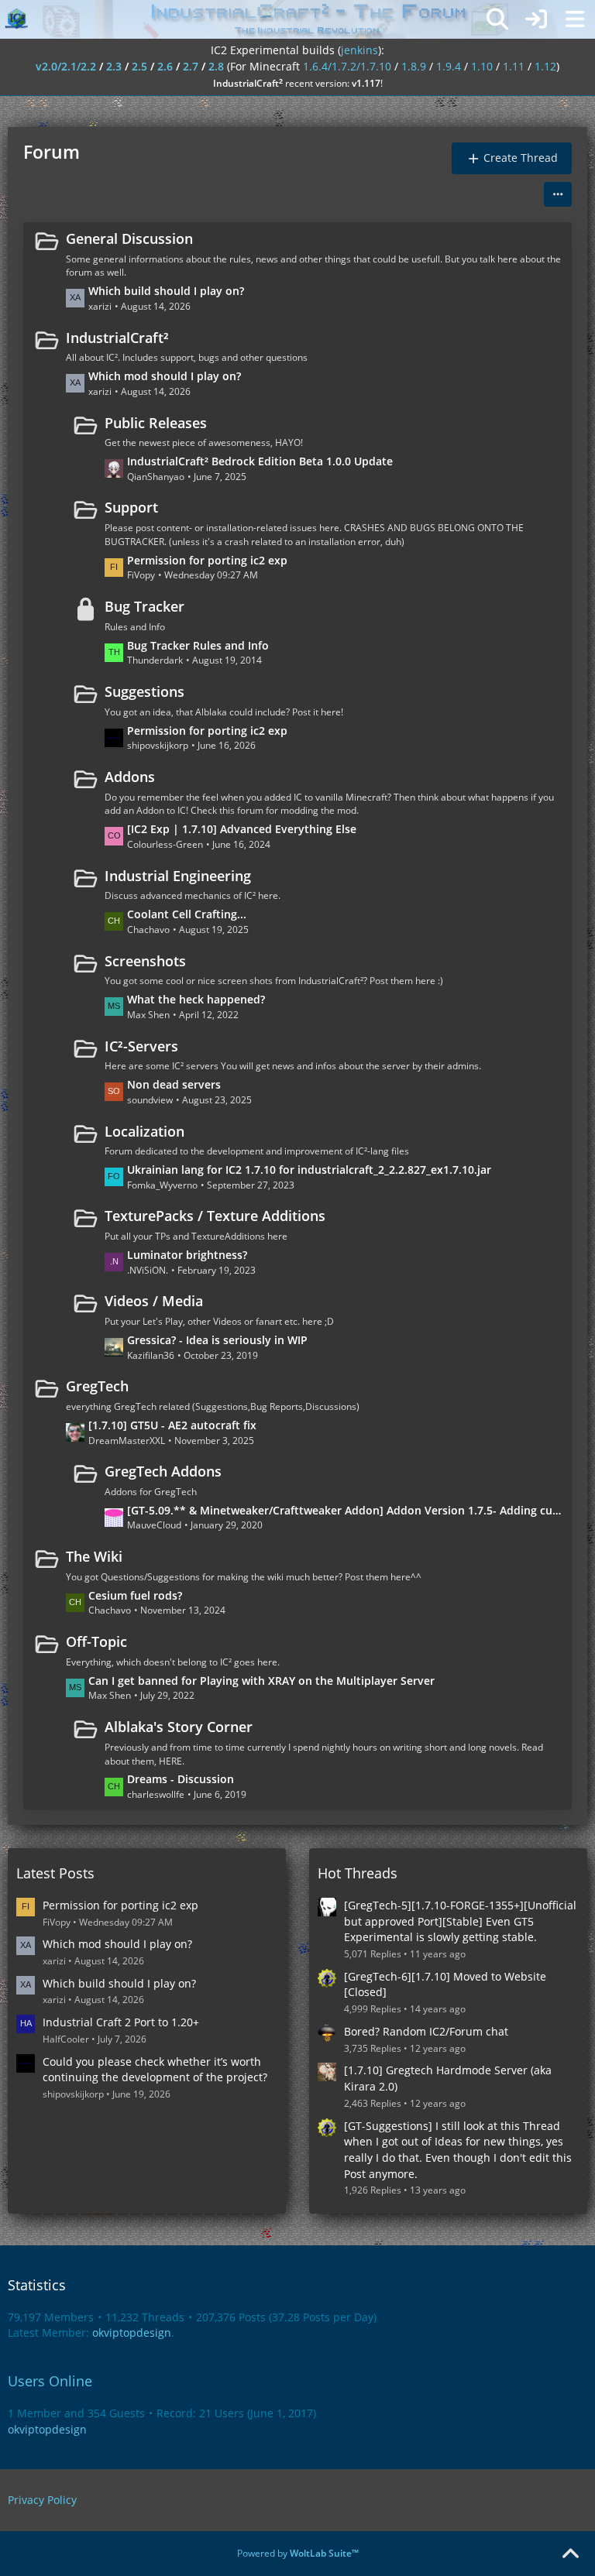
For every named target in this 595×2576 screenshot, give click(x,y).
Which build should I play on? (166, 291)
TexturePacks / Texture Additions (215, 1216)
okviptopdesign (132, 2332)
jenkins (359, 50)
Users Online (50, 2381)
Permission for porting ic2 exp (207, 560)
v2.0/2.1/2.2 (66, 66)
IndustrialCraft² (117, 338)
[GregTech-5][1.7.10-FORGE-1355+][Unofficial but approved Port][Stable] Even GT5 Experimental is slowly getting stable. (460, 1921)
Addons (130, 777)
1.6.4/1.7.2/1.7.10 (347, 66)
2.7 (191, 66)
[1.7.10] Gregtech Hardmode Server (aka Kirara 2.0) (448, 2078)
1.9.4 (449, 66)
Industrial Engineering (178, 876)
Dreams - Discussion (181, 1779)
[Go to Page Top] (570, 2554)
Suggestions (144, 691)
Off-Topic (96, 1641)
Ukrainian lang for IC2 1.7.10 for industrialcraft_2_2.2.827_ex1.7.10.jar (309, 1170)
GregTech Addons (163, 1471)
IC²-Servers (141, 1046)
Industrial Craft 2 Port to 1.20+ (121, 2022)
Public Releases (156, 423)
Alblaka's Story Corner (179, 1727)
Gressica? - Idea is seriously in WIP (217, 1340)
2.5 (139, 66)
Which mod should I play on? (165, 376)
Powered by (298, 2553)
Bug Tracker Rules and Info (198, 645)
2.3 (114, 66)
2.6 (165, 66)
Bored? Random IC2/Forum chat (426, 2031)
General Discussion (129, 238)
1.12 (545, 66)
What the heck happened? (196, 999)
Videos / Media (154, 1301)
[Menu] (575, 19)
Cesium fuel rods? (135, 1595)
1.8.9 (414, 66)
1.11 (514, 66)
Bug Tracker (144, 606)
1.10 (482, 66)
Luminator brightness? (187, 1255)
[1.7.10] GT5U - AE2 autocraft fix (172, 1425)
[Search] (497, 19)
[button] (558, 194)
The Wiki (94, 1556)
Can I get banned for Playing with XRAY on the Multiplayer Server (261, 1681)
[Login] (536, 19)
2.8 (216, 66)
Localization (144, 1131)
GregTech (97, 1386)
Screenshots (145, 961)
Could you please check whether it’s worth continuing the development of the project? (155, 2070)
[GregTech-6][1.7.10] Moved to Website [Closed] (445, 1984)
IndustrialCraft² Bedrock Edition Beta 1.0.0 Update (260, 461)
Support (131, 507)
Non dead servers (174, 1084)
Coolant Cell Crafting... (187, 914)
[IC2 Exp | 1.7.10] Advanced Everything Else (242, 829)
